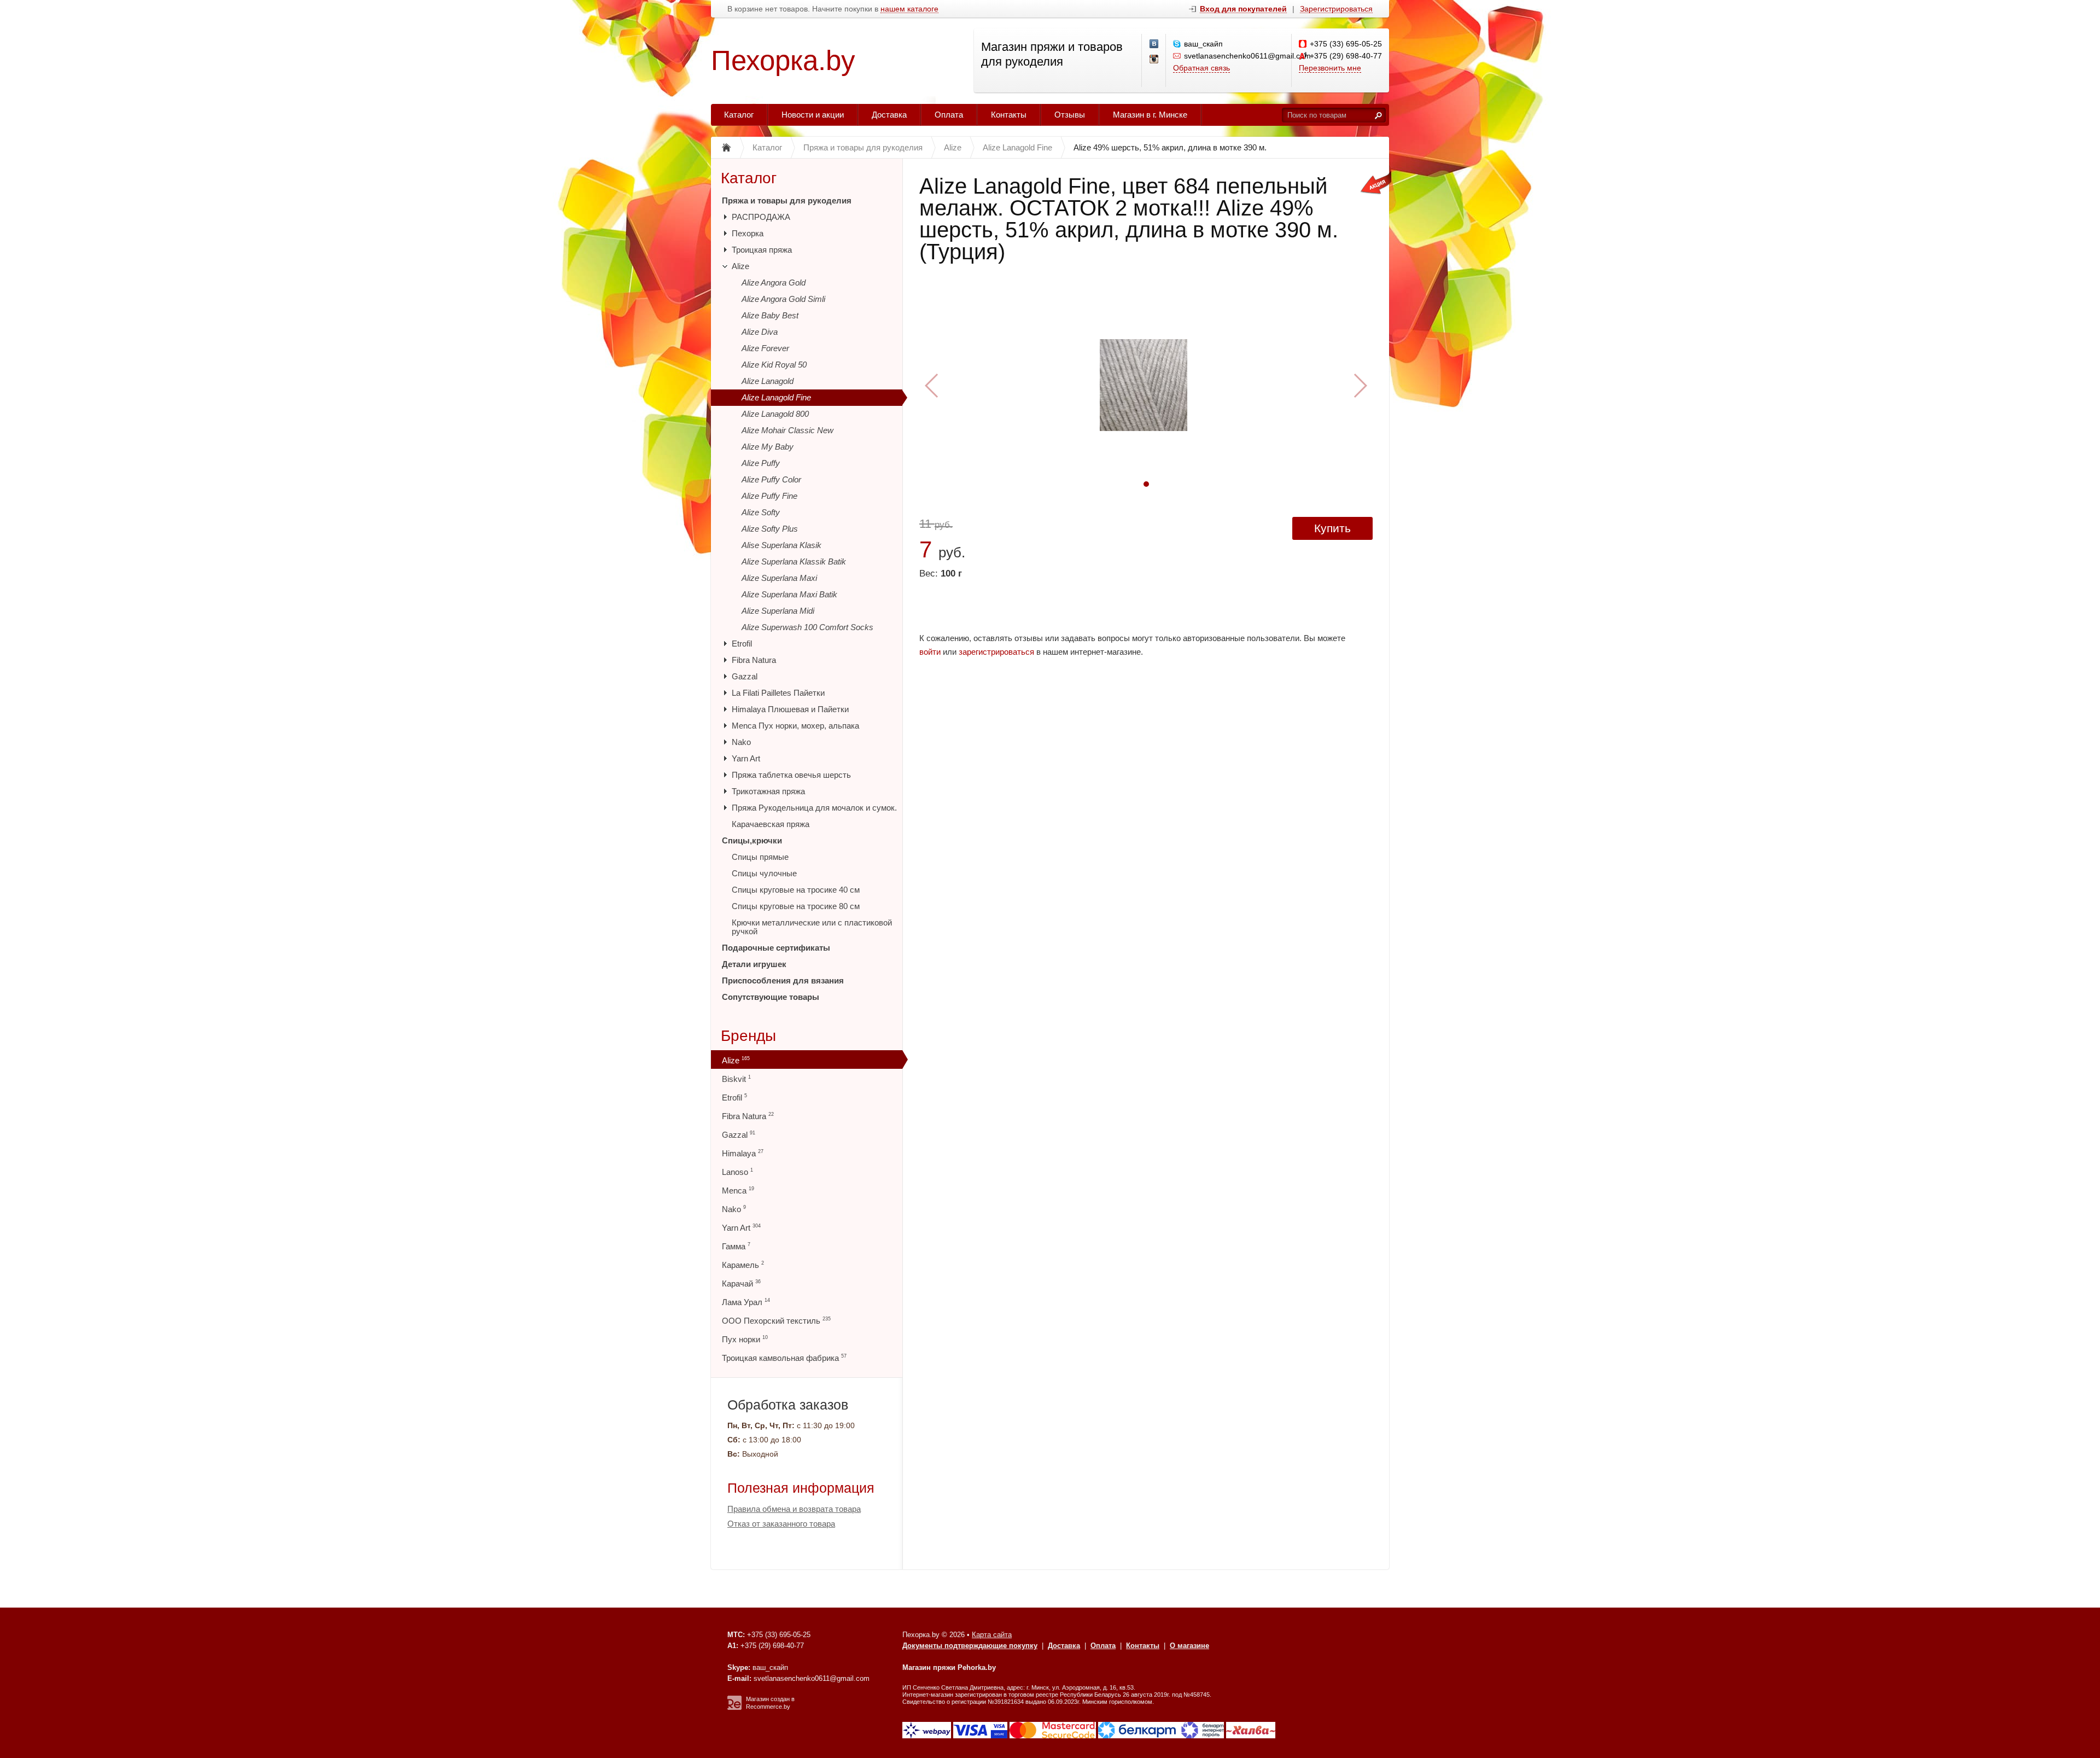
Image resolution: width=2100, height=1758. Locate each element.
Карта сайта (992, 1635)
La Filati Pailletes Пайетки (778, 693)
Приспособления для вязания (783, 980)
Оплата (949, 115)
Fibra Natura (754, 660)
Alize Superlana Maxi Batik (789, 594)
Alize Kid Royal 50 (774, 365)
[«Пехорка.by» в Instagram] (1154, 60)
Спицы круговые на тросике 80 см (796, 906)
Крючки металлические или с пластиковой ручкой (812, 927)
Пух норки (745, 1339)
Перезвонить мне (1330, 68)
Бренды (748, 1036)
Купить (1332, 528)
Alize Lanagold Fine (776, 397)
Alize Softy (761, 512)
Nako (741, 742)
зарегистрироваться (996, 652)
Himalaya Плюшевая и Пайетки (790, 709)
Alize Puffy (761, 463)
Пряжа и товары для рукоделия (787, 200)
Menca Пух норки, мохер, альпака (795, 726)
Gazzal (745, 676)
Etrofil (742, 644)
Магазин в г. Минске (1150, 115)
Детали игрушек (754, 964)
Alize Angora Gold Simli (783, 299)
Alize (740, 266)
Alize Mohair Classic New (787, 430)
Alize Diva (760, 332)
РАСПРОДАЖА (761, 217)
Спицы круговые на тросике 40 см (796, 890)
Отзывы (1070, 115)
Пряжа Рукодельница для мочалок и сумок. (814, 808)
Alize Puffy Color (771, 479)
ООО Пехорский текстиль (776, 1321)
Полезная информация (801, 1488)
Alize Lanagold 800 (775, 414)
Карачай (741, 1283)
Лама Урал (746, 1302)
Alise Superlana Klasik (781, 545)
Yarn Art (746, 758)
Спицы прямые (760, 857)
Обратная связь (1201, 68)
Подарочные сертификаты (776, 948)
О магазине (1189, 1646)
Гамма (736, 1246)
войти (930, 652)
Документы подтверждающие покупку (970, 1646)
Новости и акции (813, 115)
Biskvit (736, 1079)
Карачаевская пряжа (771, 824)
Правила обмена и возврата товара (794, 1509)
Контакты (1009, 115)
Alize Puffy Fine (769, 496)
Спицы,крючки (752, 840)
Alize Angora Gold (774, 283)
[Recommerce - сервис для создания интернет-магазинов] (734, 1708)
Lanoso (737, 1172)
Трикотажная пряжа (768, 791)
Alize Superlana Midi (778, 611)
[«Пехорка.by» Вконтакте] (1154, 44)
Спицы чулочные (764, 873)
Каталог (739, 115)
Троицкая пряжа (762, 250)
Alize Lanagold (768, 381)
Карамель (743, 1265)
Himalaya (743, 1153)
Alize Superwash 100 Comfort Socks (807, 627)
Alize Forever (765, 348)
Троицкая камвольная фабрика (784, 1358)
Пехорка (748, 233)
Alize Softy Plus (770, 529)
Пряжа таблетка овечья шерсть (791, 775)
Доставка (889, 115)
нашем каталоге (909, 9)
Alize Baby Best (770, 315)
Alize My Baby (768, 447)
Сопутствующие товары (771, 997)
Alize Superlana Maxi (779, 578)
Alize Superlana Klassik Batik (794, 561)
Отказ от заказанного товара (781, 1524)
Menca (738, 1191)
